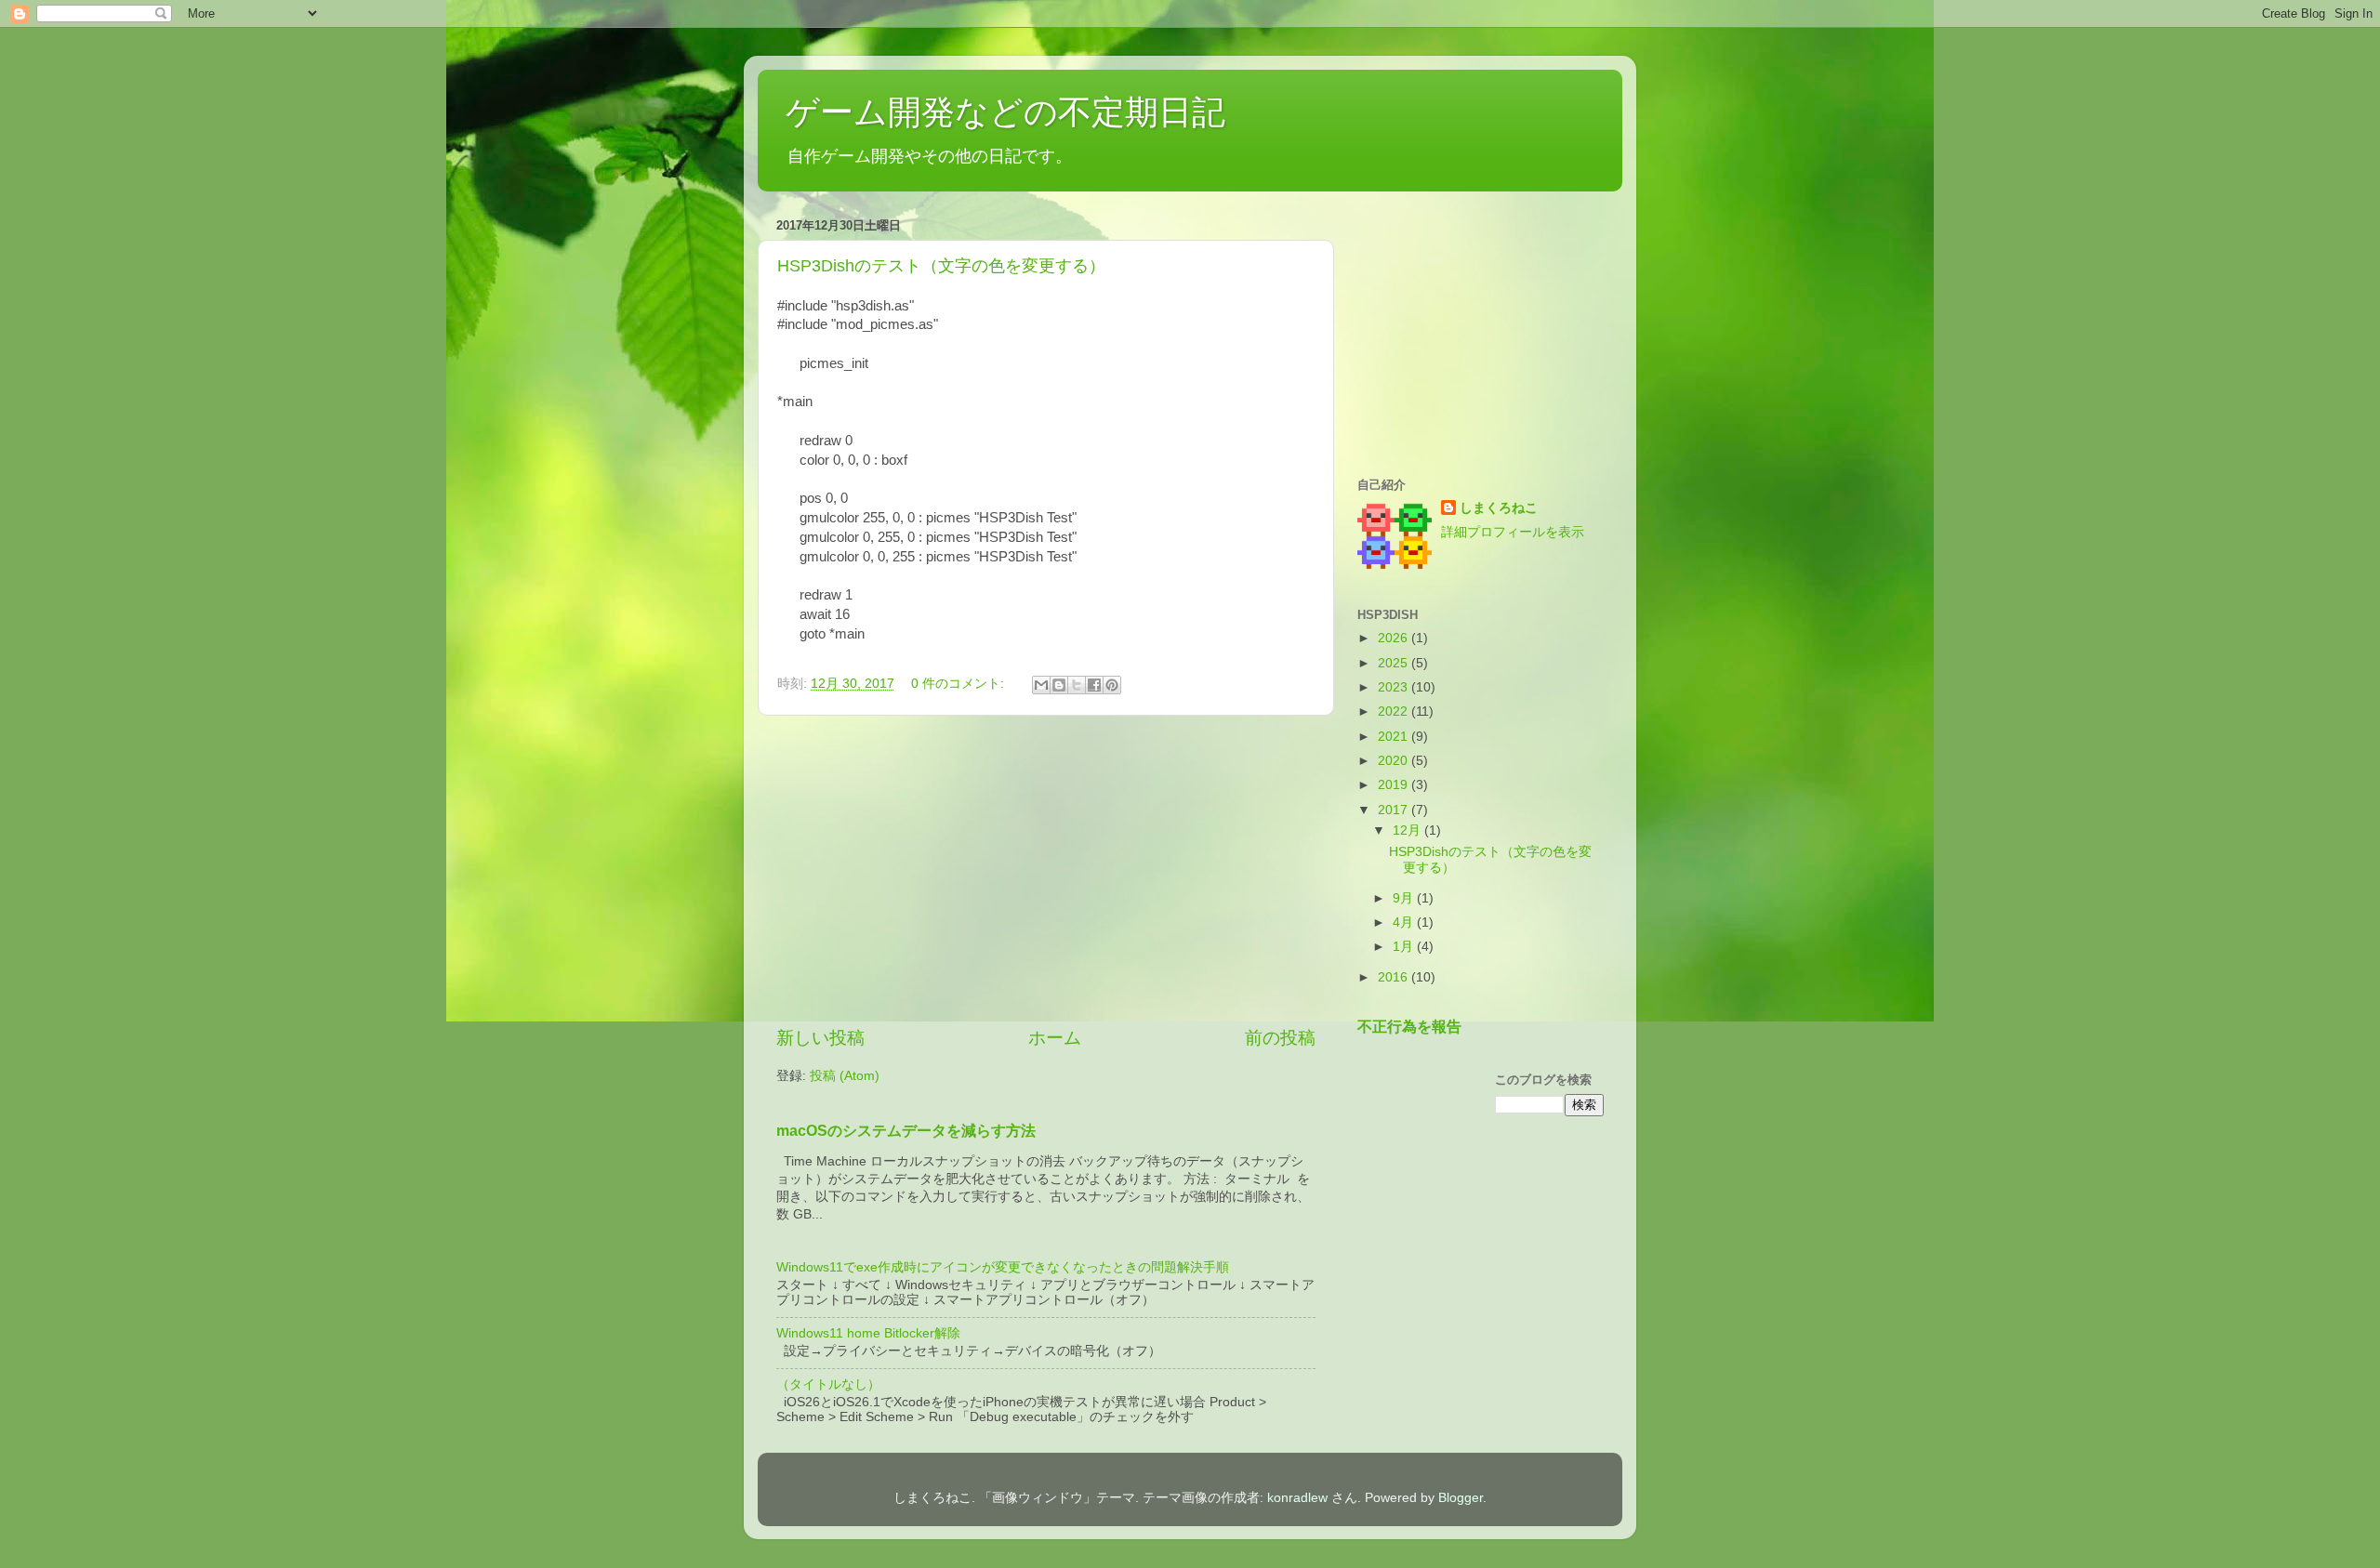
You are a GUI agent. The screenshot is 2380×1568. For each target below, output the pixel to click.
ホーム (1055, 1038)
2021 (1395, 737)
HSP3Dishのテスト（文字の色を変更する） (941, 266)
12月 (1408, 830)
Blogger (1461, 1498)
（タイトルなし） (828, 1384)
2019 (1395, 785)
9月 (1405, 898)
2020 (1395, 761)
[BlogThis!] (1059, 685)
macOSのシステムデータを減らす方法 (906, 1131)
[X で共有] (1077, 685)
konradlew (1297, 1498)
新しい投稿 (820, 1038)
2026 (1395, 638)
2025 (1395, 663)
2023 (1395, 687)
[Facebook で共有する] (1094, 685)
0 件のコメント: (959, 684)
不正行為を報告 (1409, 1027)
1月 (1405, 947)
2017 (1395, 810)
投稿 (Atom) (845, 1076)
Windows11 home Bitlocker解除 (868, 1333)
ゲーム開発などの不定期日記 (1005, 112)
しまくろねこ (1499, 508)
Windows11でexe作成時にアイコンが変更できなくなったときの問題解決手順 (1003, 1267)
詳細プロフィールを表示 (1513, 532)
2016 (1395, 977)
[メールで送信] (1041, 685)
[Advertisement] (1046, 871)
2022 (1395, 712)
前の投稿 (1280, 1038)
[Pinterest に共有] (1112, 685)
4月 (1405, 922)
